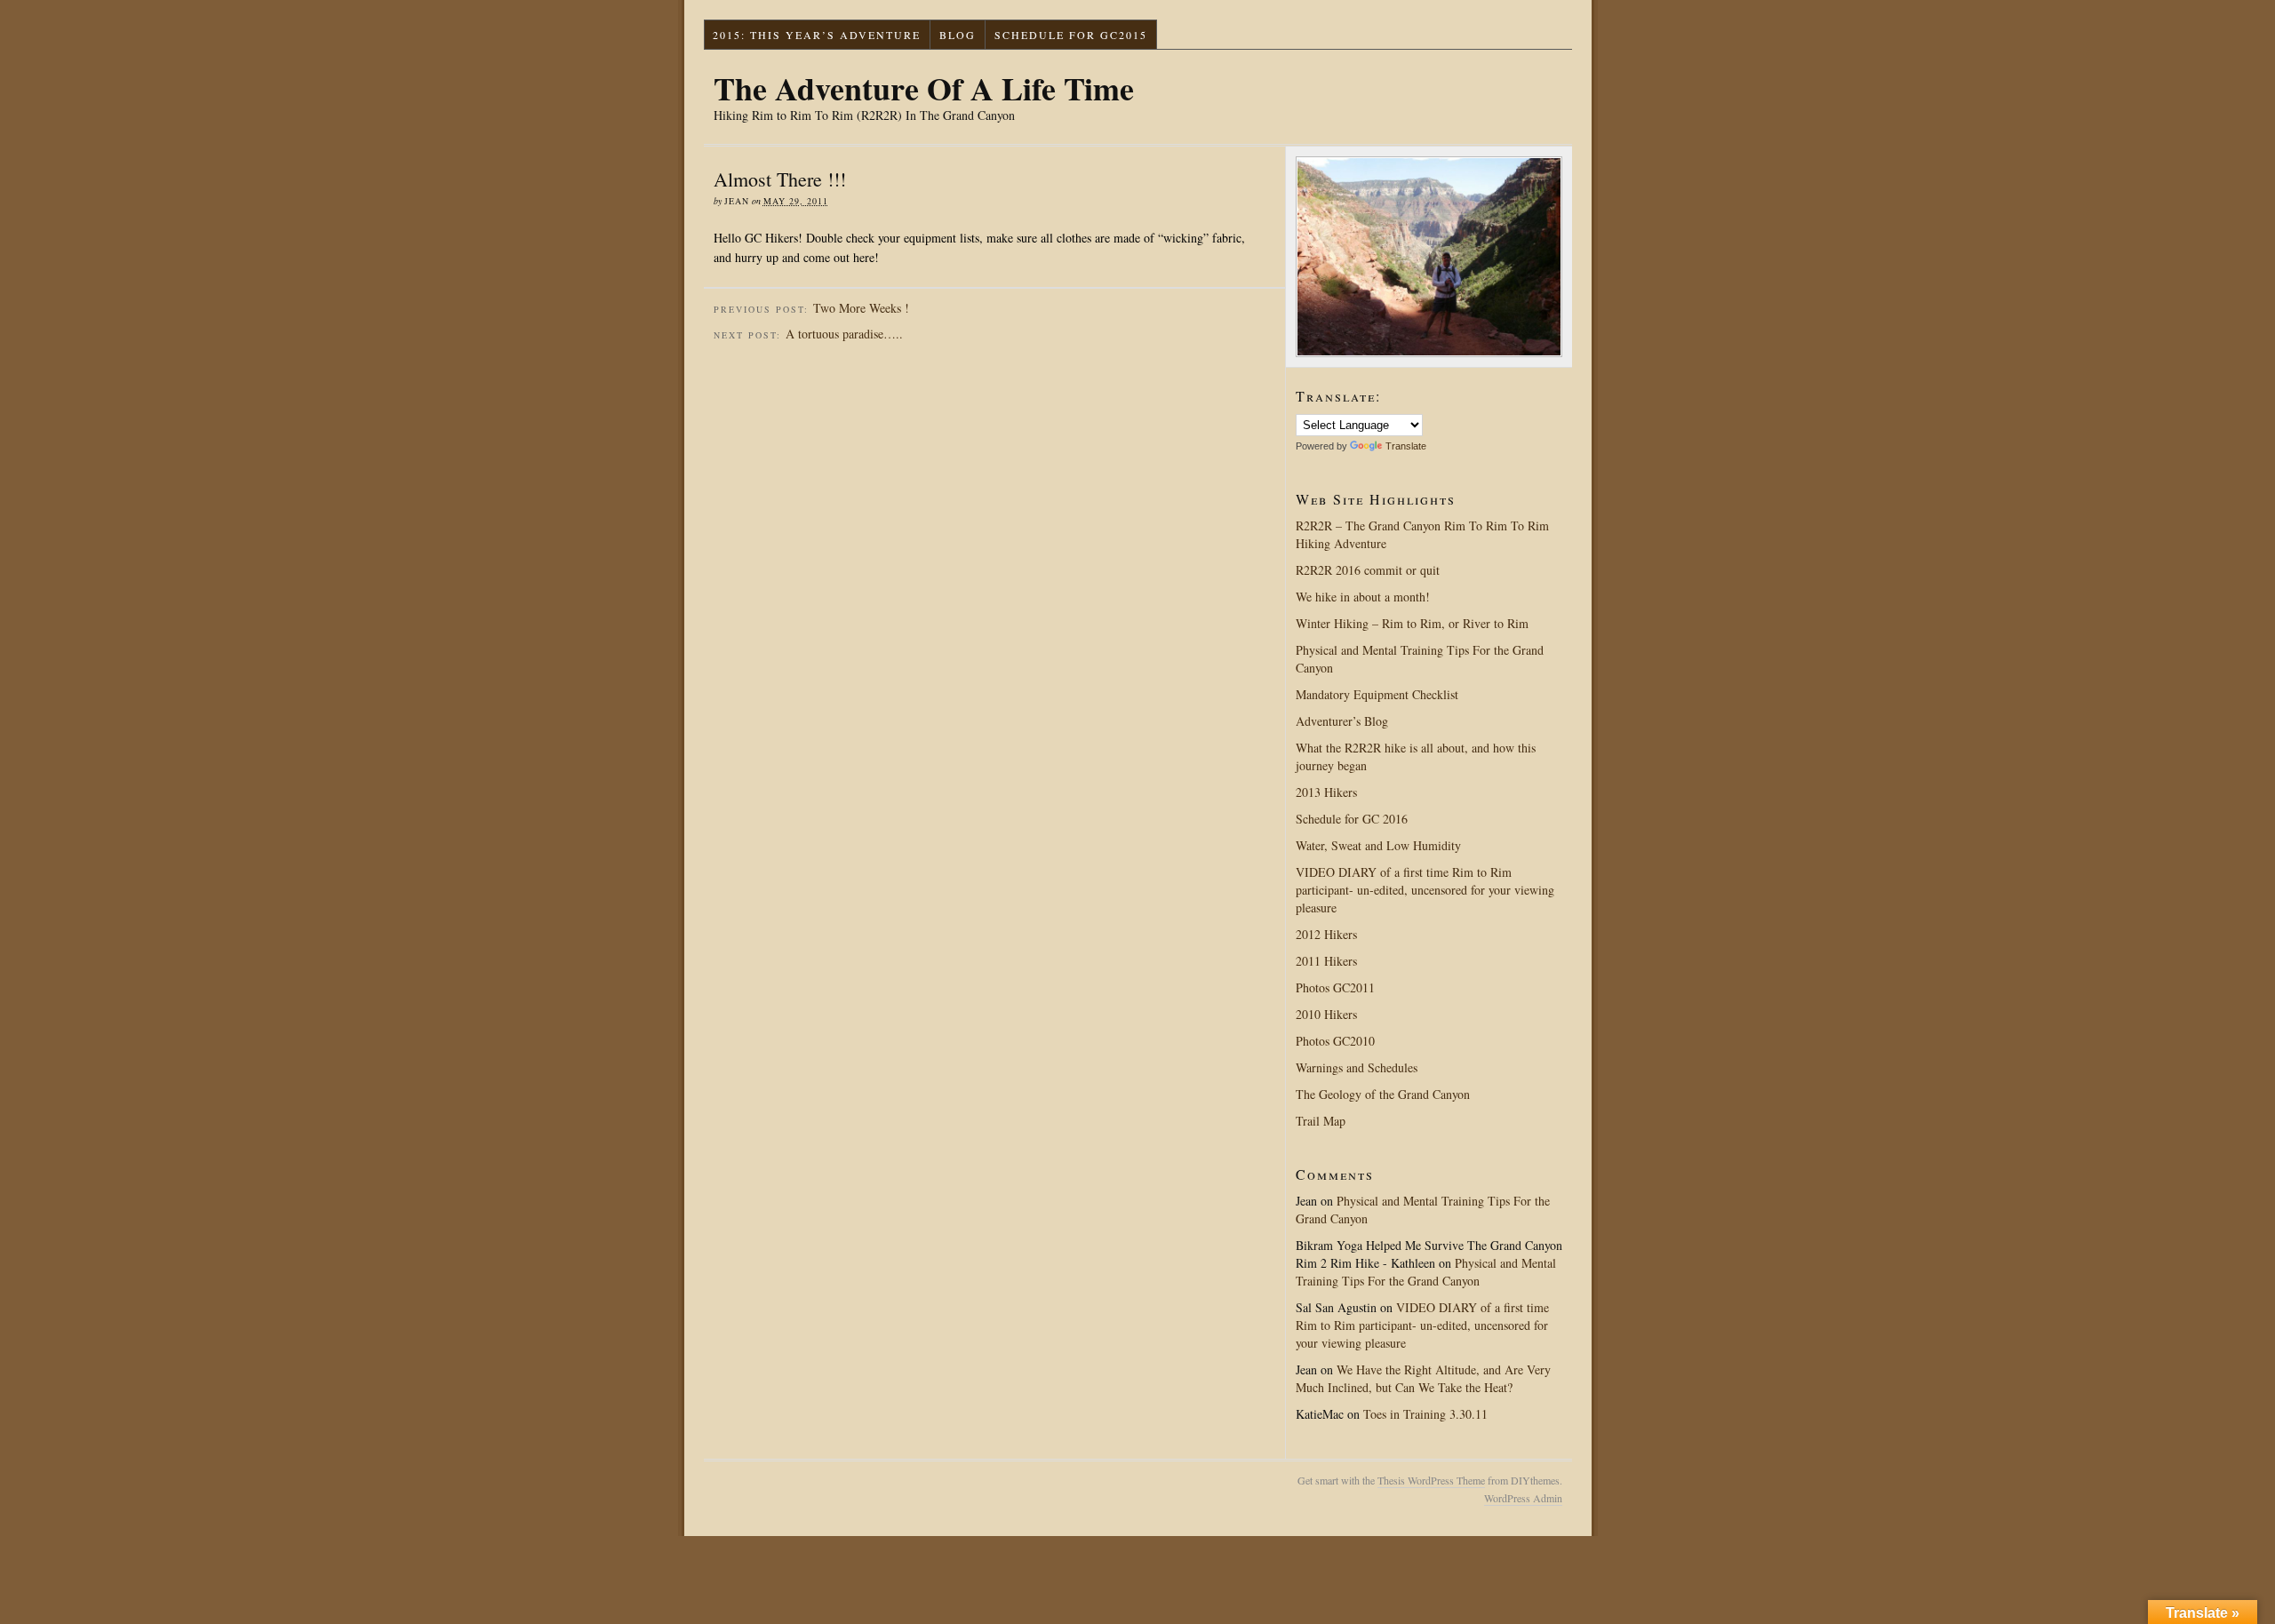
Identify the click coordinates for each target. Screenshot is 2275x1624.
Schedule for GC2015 (1071, 35)
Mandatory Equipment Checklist (1377, 694)
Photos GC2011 (1335, 987)
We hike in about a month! (1363, 597)
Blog (958, 35)
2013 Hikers (1326, 792)
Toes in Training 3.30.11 (1425, 1414)
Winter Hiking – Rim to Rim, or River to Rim (1412, 623)
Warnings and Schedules (1357, 1067)
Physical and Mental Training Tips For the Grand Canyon (1426, 1272)
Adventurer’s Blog (1342, 721)
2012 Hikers (1326, 934)
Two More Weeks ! (861, 308)
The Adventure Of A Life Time (924, 88)
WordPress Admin (1523, 1498)
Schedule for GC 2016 (1352, 819)
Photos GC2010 (1335, 1041)
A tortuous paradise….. (844, 334)
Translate (1406, 446)
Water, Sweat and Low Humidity (1378, 845)
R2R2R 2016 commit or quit (1368, 570)
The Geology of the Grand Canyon (1383, 1094)
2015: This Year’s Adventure (817, 35)
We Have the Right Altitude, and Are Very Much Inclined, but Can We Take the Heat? (1423, 1378)
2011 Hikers (1326, 961)
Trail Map (1321, 1121)
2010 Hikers (1326, 1014)
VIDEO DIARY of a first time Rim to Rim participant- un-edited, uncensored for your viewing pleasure (1425, 890)
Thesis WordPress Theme (1431, 1480)
